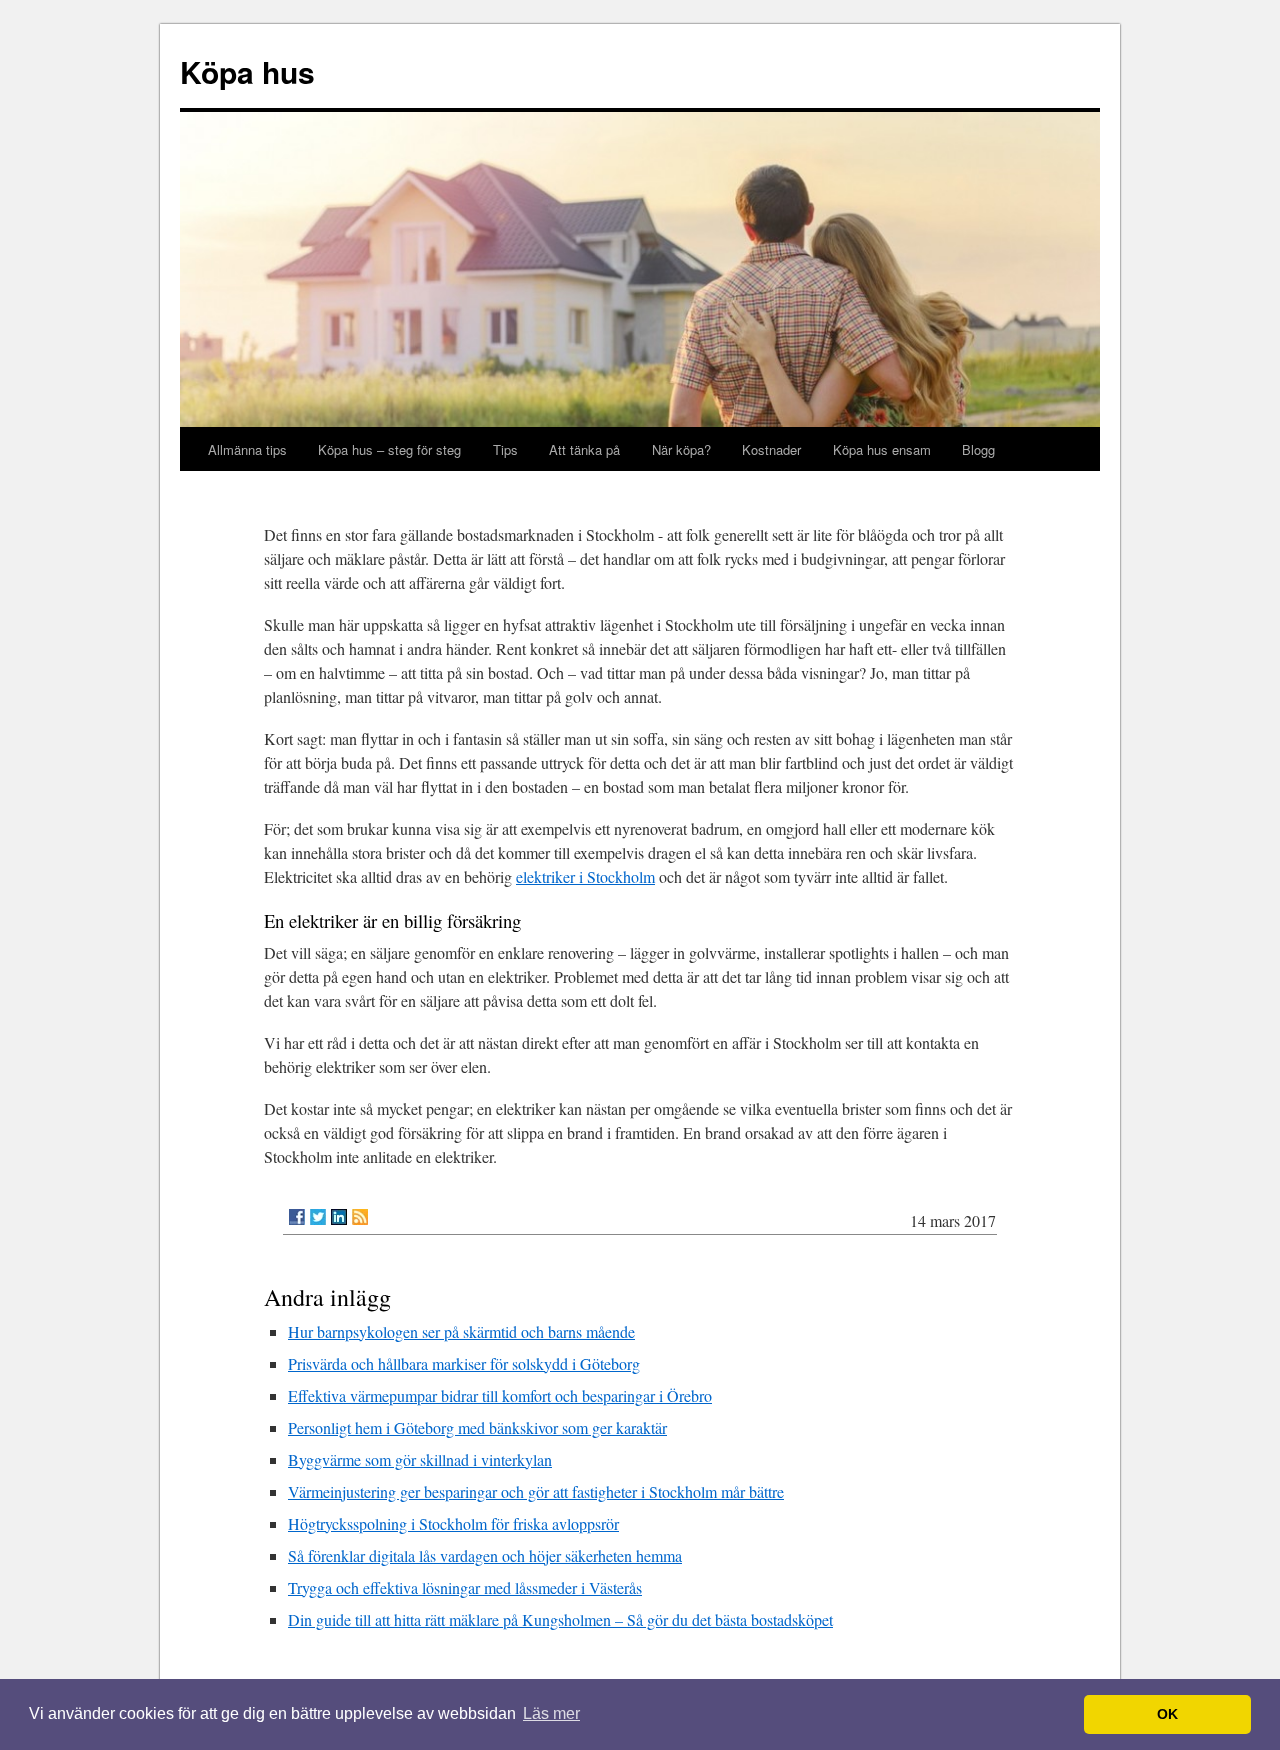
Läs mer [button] (551, 1713)
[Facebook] (297, 1217)
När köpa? (681, 449)
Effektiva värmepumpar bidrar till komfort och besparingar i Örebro (500, 1395)
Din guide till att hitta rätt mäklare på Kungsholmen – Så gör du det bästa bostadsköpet (560, 1619)
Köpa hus (247, 71)
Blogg (978, 449)
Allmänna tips (247, 449)
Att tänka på (584, 449)
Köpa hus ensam (882, 449)
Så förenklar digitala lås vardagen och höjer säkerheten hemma (485, 1555)
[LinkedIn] (339, 1217)
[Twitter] (318, 1217)
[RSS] (360, 1217)
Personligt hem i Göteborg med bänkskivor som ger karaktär (477, 1427)
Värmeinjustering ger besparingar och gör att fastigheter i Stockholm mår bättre (536, 1491)
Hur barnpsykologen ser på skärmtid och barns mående (461, 1331)
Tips (505, 449)
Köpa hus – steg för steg (389, 449)
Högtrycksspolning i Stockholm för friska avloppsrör (453, 1523)
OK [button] (1167, 1714)
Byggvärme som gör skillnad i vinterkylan (420, 1459)
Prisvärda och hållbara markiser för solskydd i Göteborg (464, 1363)
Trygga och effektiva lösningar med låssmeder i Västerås (465, 1587)
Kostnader (771, 449)
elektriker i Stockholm (585, 876)
